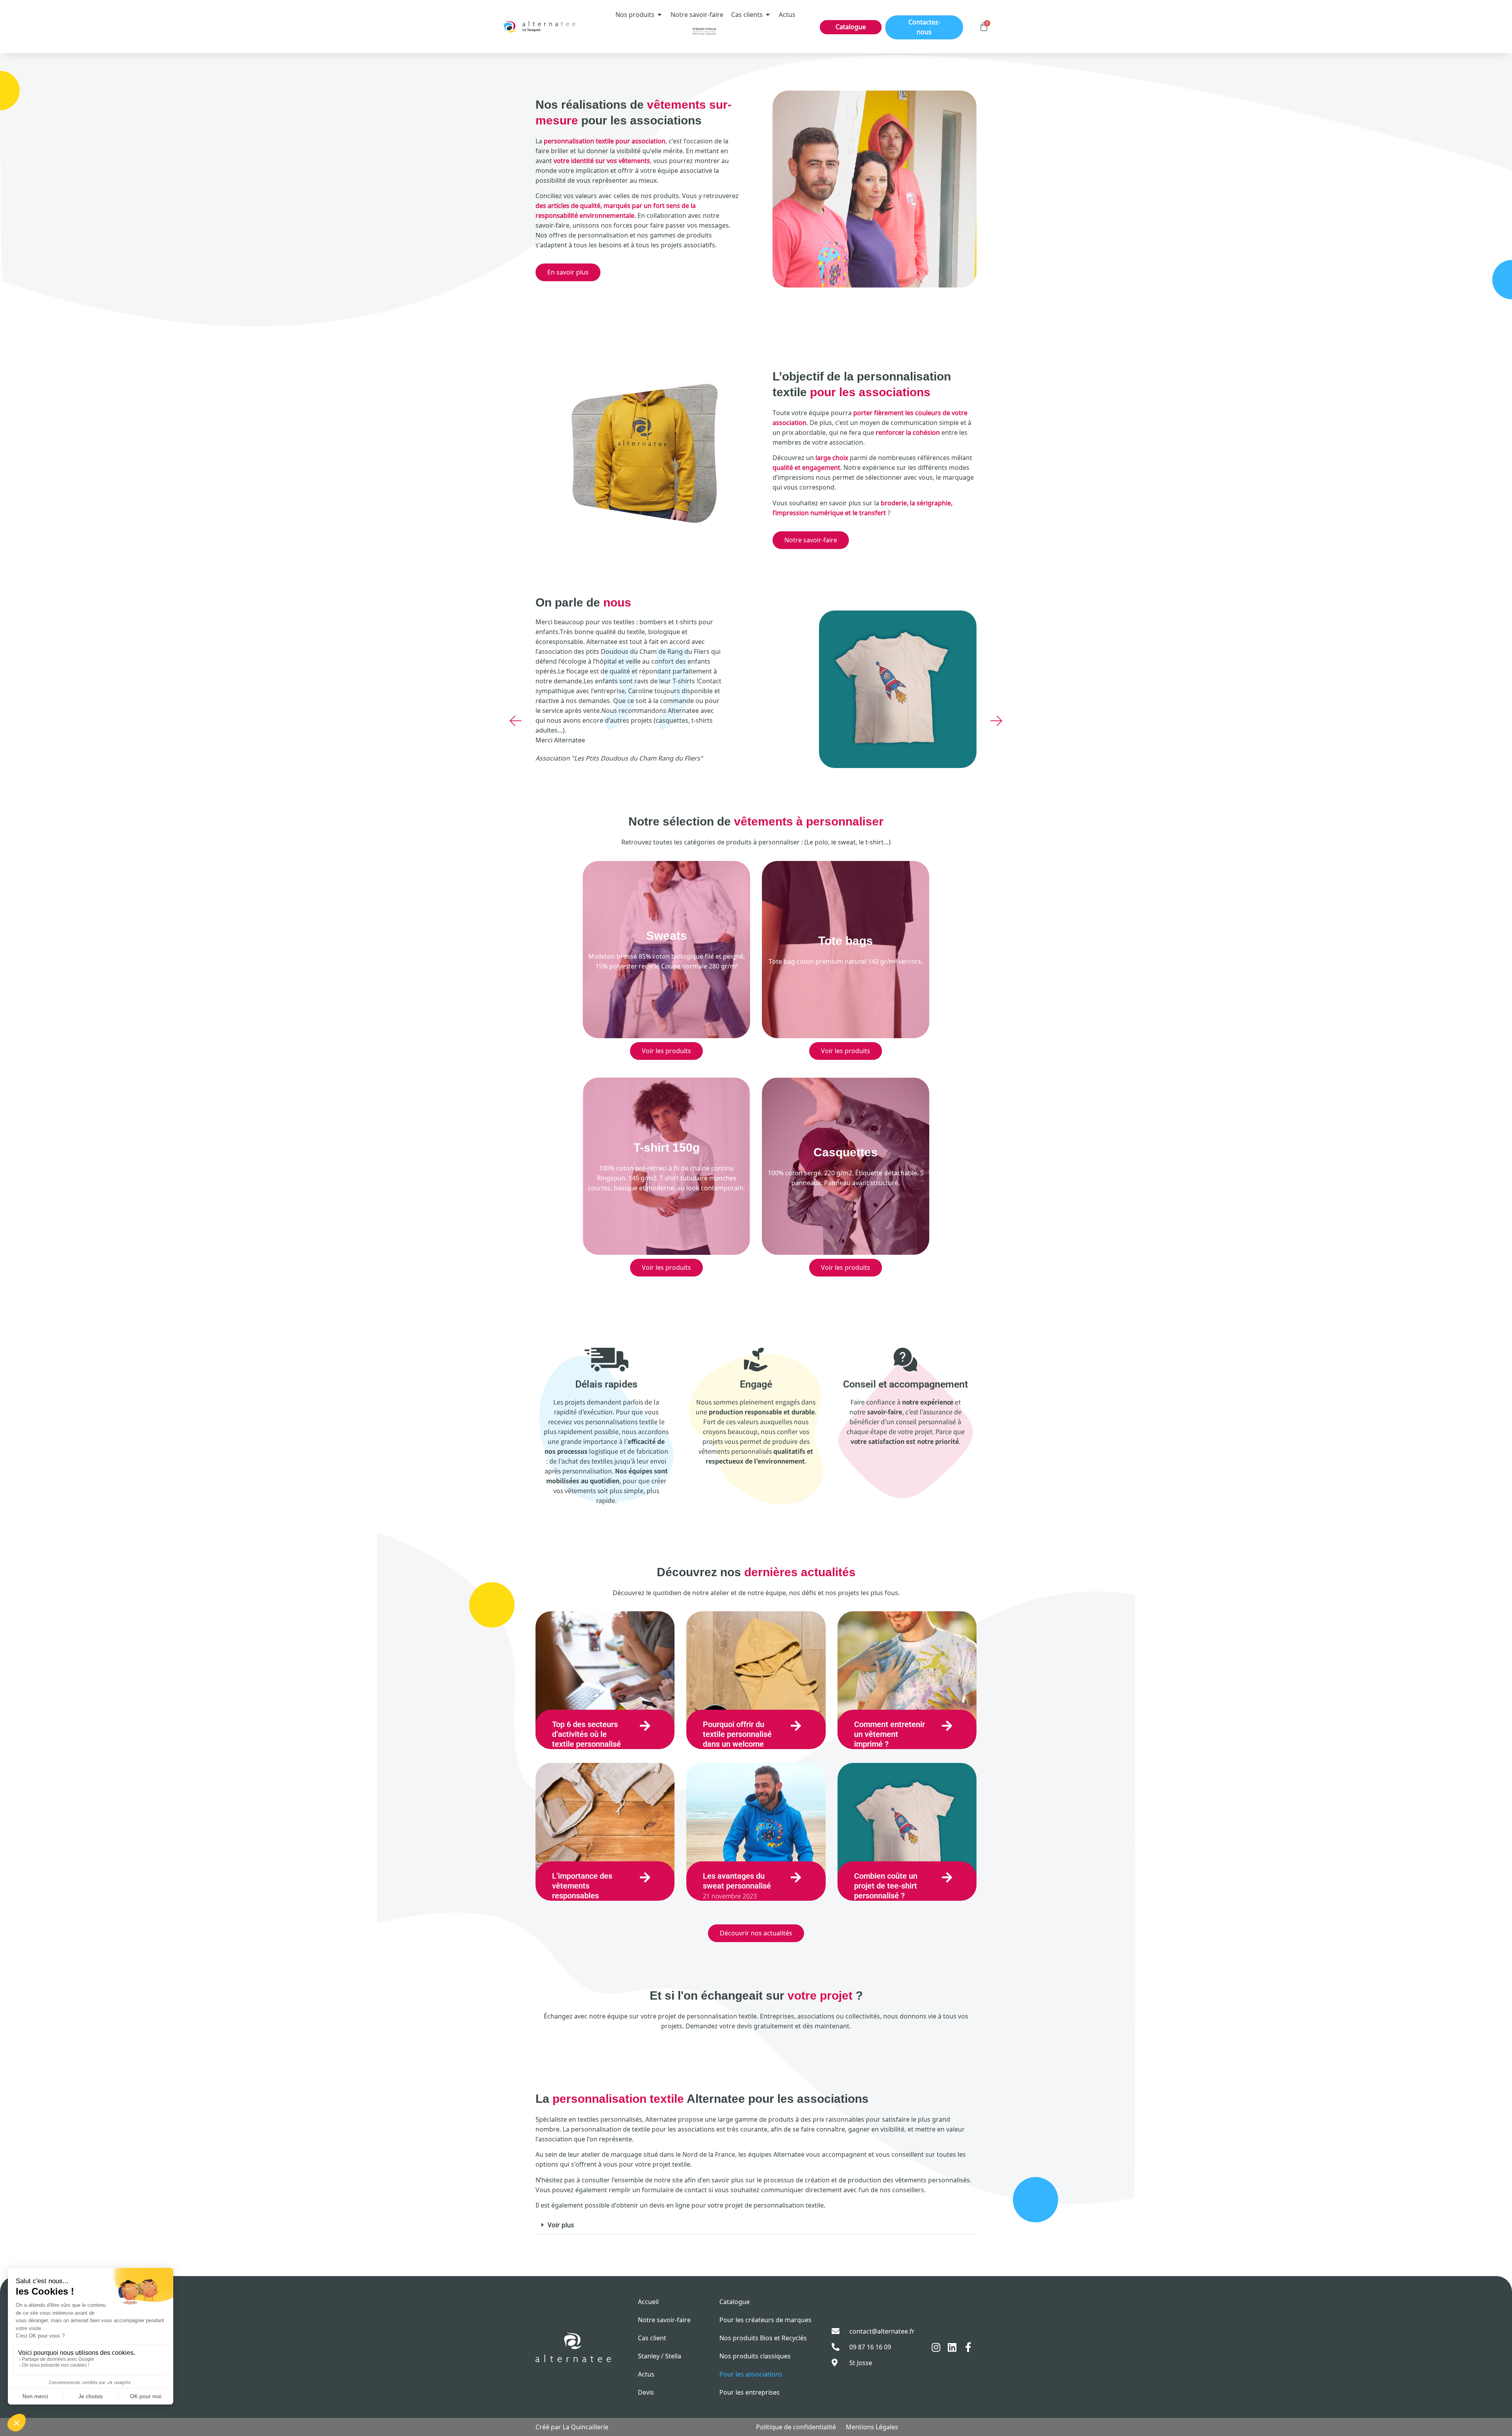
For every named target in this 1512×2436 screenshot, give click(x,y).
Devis (646, 2392)
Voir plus (561, 2225)
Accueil (648, 2302)
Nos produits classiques (755, 2356)
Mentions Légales (872, 2427)
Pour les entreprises (750, 2392)
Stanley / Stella (660, 2356)
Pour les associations (751, 2374)
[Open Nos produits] (660, 15)
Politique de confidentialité (796, 2427)
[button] (516, 721)
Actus (646, 2374)
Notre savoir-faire (664, 2320)
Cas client (652, 2338)
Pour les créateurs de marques (765, 2320)
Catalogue (735, 2302)
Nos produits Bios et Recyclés (763, 2338)
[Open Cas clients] (768, 15)
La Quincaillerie (586, 2427)
